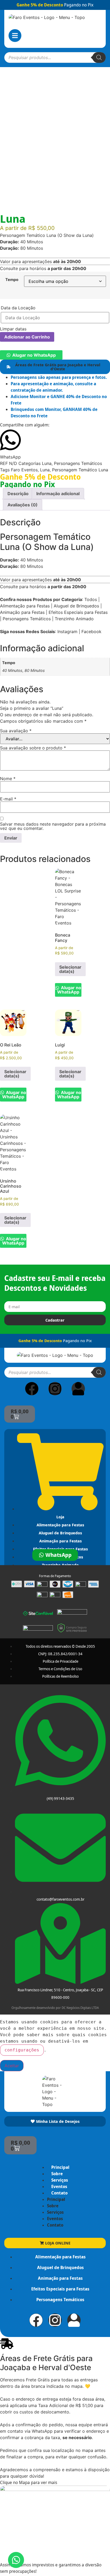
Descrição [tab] (18, 494)
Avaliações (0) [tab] (23, 505)
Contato (59, 2193)
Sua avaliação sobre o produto (33, 748)
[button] (31, 355)
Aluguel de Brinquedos (76, 606)
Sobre (57, 2174)
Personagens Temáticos (78, 463)
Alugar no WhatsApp (34, 355)
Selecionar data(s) (70, 969)
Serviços (60, 2180)
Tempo (12, 280)
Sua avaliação (16, 731)
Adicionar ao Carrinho (27, 337)
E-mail (8, 799)
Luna (47, 463)
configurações (22, 2050)
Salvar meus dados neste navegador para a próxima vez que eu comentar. (53, 826)
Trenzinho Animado (74, 619)
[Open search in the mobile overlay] (55, 57)
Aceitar (12, 2066)
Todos (91, 599)
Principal (60, 2167)
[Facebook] (32, 1389)
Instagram (67, 632)
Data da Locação (18, 308)
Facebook (91, 632)
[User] (78, 1389)
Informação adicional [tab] (58, 494)
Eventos (59, 2186)
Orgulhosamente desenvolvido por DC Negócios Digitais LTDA (55, 2008)
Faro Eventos (24, 470)
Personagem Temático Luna (80, 470)
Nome (8, 779)
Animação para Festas (22, 612)
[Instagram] (55, 1389)
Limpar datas (13, 329)
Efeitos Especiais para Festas (78, 612)
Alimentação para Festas (25, 606)
